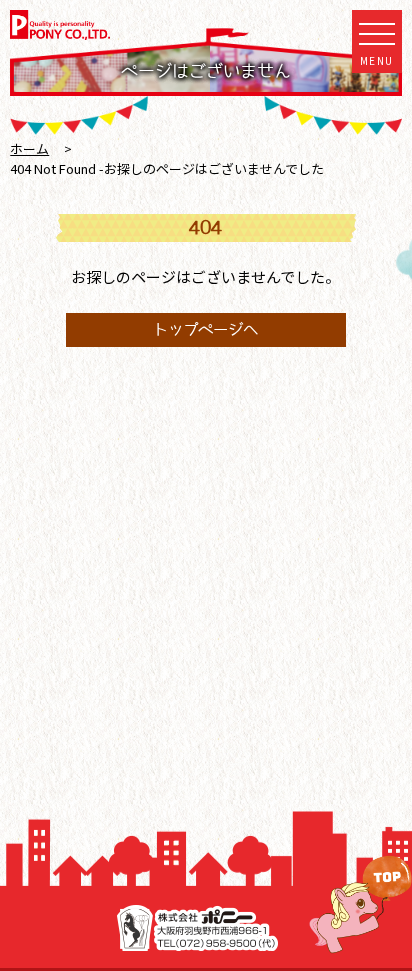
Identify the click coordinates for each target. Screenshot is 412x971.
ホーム (29, 148)
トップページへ (205, 329)
